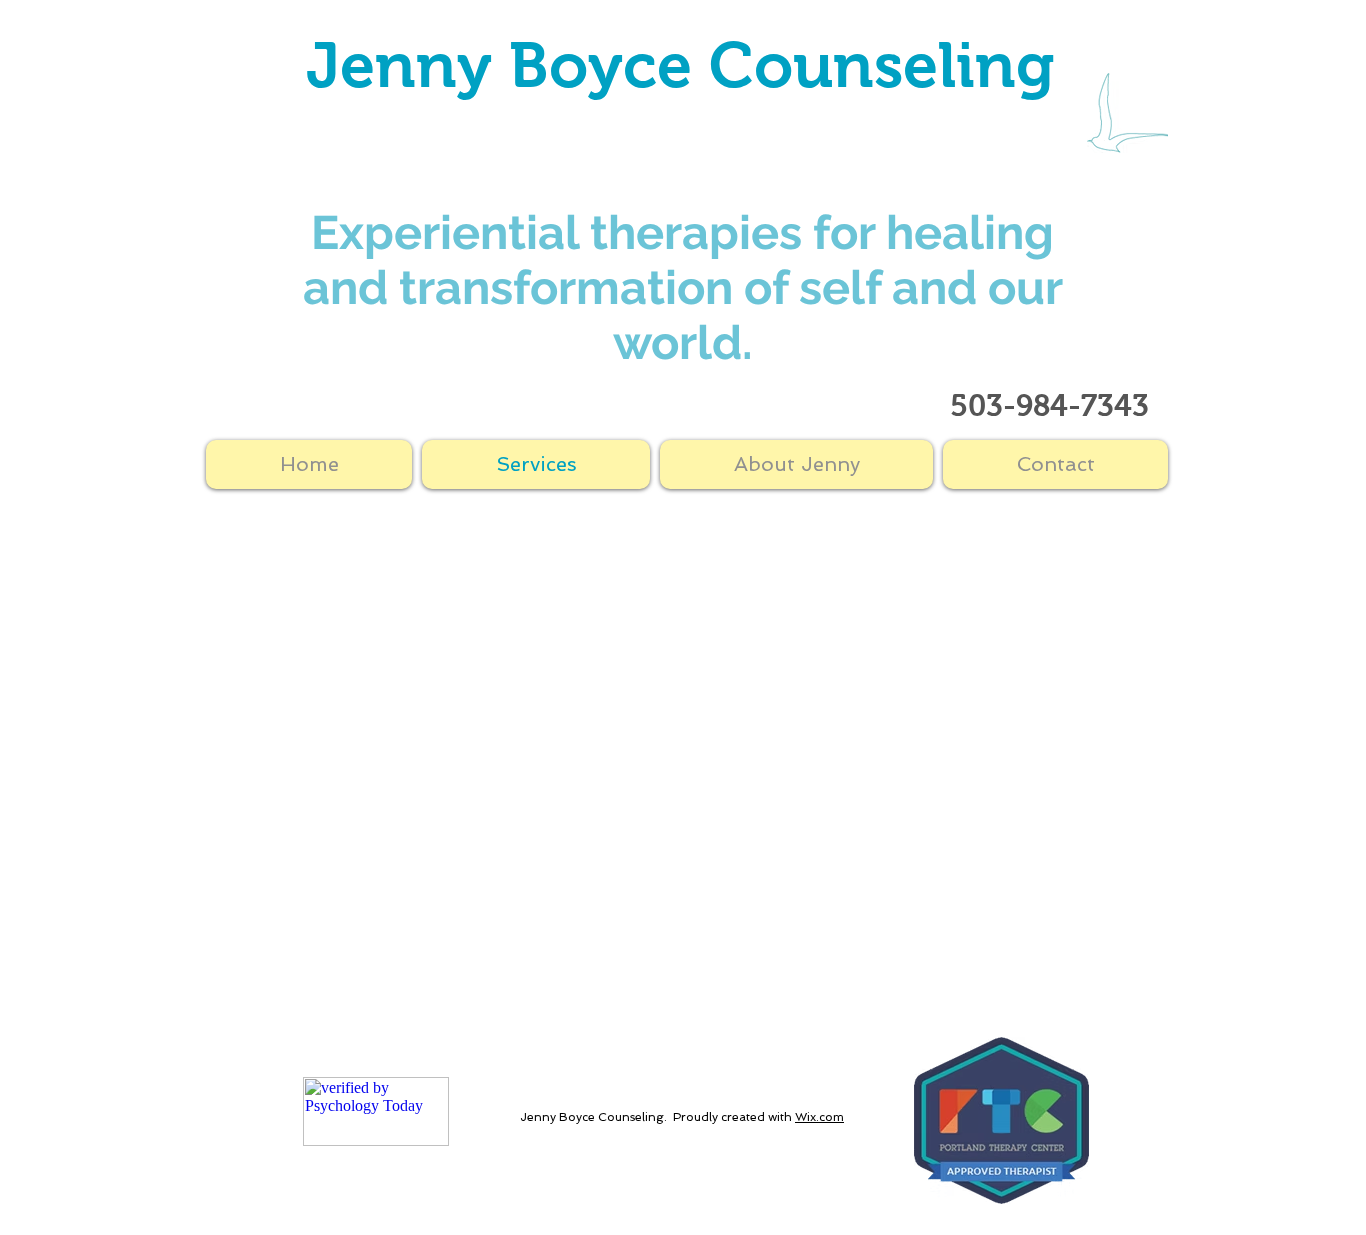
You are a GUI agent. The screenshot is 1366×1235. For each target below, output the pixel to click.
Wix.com (819, 1117)
